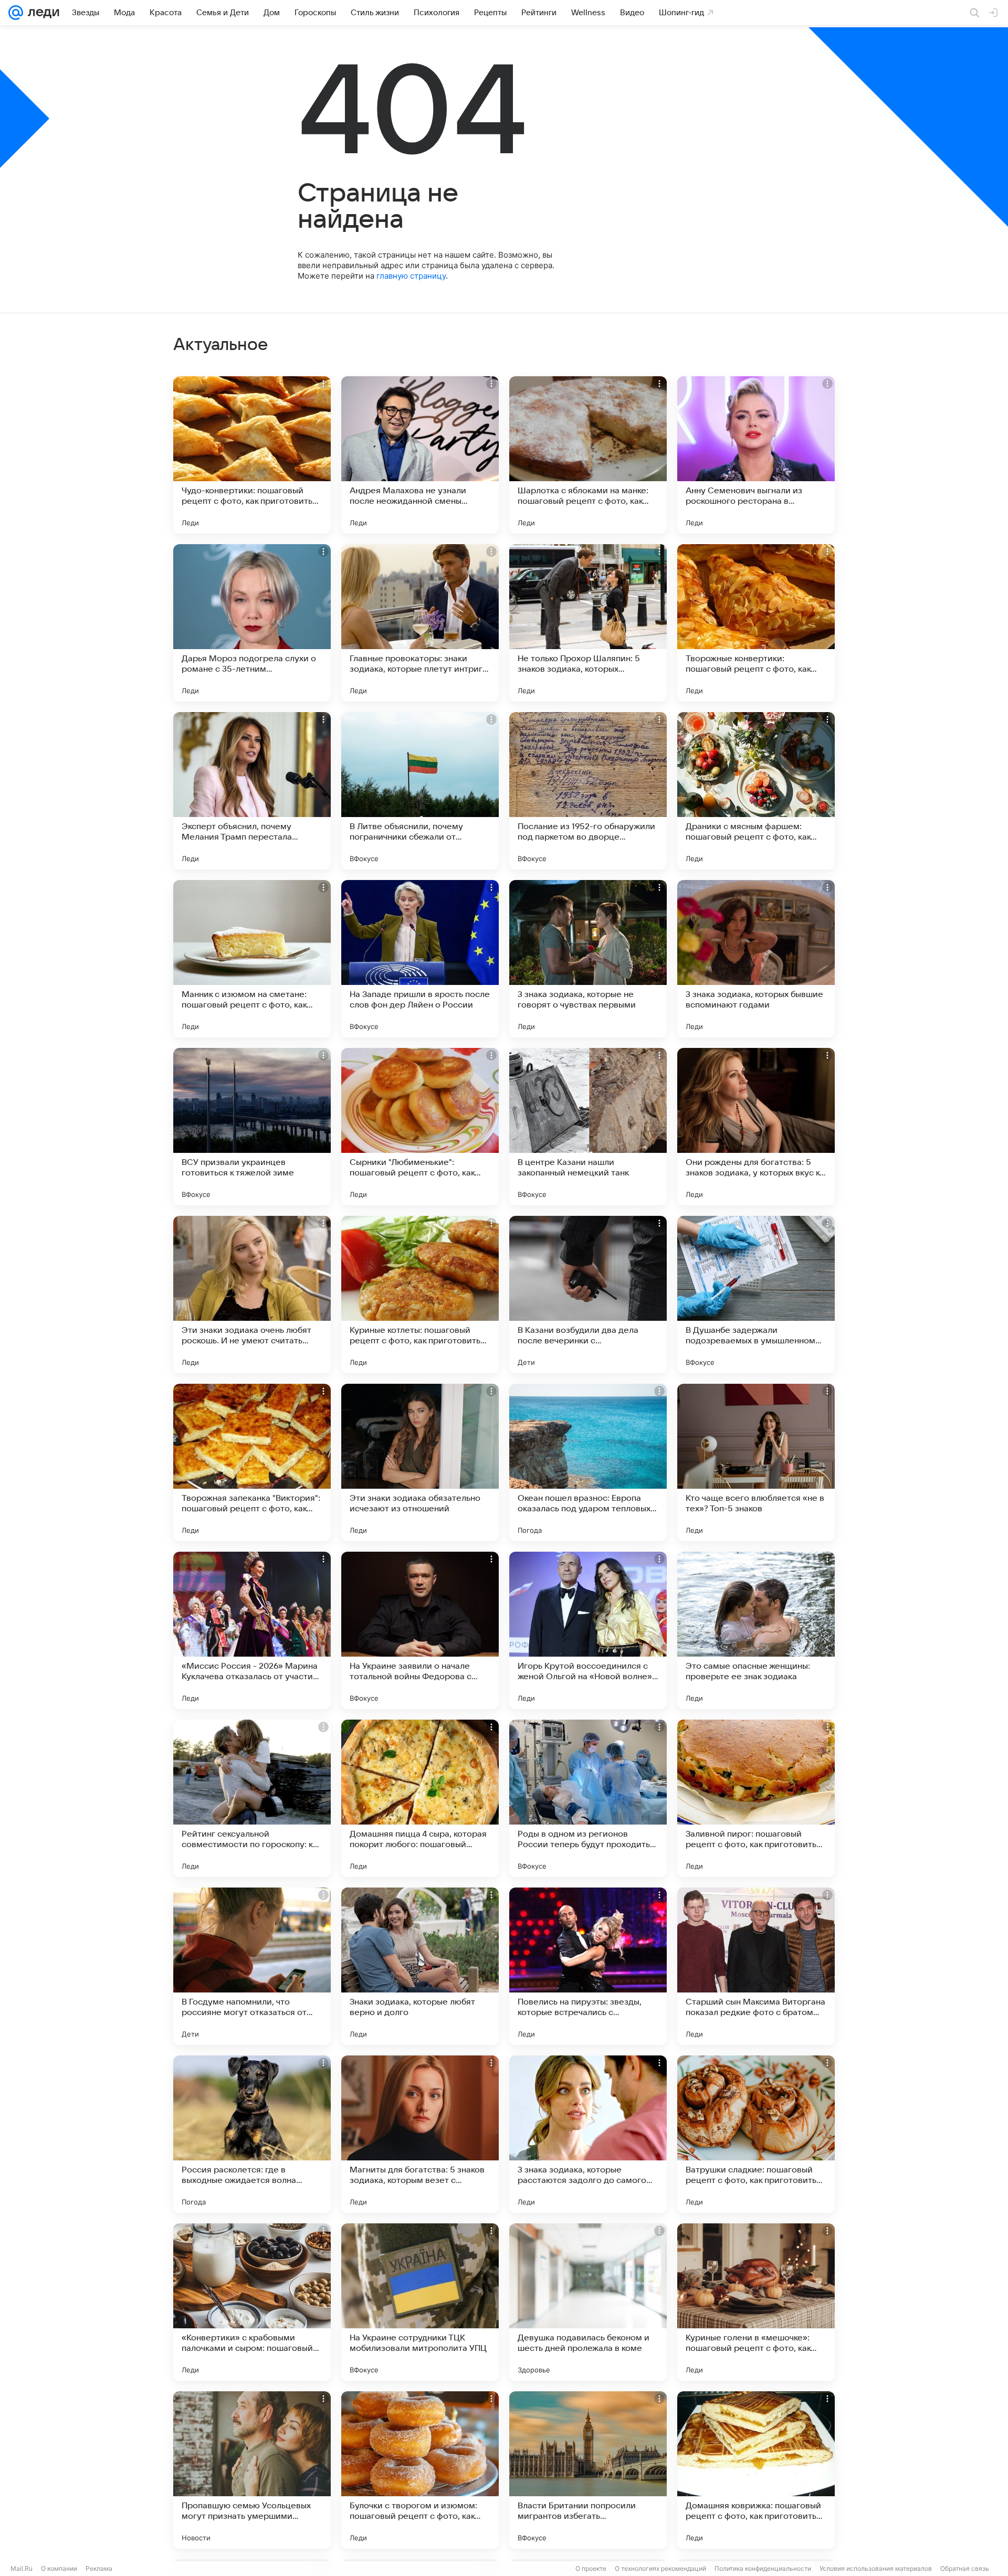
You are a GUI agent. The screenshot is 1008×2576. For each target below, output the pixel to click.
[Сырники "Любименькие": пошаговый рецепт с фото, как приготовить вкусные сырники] (420, 1127)
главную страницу (411, 276)
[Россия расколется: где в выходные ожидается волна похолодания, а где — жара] (252, 2134)
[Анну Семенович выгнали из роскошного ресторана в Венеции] (756, 455)
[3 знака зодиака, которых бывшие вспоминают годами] (756, 959)
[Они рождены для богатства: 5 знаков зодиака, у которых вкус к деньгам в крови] (756, 1127)
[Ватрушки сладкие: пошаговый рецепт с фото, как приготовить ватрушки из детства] (756, 2134)
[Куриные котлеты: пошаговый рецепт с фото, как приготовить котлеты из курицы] (420, 1295)
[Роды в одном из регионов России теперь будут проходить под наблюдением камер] (588, 1798)
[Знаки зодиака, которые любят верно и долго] (420, 1966)
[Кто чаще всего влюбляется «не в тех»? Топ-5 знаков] (756, 1462)
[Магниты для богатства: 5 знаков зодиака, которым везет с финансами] (420, 2134)
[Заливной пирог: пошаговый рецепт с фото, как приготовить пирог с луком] (756, 1798)
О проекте (591, 2568)
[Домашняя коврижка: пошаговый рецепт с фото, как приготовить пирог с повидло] (756, 2470)
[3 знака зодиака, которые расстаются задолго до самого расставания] (588, 2134)
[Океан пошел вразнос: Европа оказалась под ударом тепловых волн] (588, 1462)
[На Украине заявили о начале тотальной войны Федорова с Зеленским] (420, 1630)
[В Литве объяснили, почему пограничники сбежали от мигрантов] (420, 791)
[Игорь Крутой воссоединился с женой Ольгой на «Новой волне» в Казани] (588, 1630)
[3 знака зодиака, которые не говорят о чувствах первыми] (588, 959)
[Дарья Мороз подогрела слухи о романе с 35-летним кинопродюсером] (252, 623)
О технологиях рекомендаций (660, 2568)
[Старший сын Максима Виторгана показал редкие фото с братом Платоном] (756, 1966)
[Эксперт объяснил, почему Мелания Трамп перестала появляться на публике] (252, 791)
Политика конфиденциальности (763, 2568)
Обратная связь (965, 2568)
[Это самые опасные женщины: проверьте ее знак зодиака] (756, 1630)
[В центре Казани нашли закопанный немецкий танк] (588, 1127)
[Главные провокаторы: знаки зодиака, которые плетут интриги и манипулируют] (420, 623)
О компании (59, 2568)
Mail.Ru (22, 2568)
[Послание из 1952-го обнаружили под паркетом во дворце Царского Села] (588, 791)
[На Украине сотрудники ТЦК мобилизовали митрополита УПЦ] (420, 2302)
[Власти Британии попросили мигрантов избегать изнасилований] (588, 2470)
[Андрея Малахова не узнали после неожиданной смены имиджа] (420, 455)
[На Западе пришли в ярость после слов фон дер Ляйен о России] (420, 959)
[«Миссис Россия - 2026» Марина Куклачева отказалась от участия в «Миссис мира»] (252, 1630)
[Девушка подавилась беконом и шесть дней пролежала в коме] (588, 2302)
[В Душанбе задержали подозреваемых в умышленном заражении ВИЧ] (756, 1295)
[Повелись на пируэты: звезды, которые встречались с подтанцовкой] (588, 1966)
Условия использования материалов (876, 2568)
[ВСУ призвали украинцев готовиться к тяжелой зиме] (252, 1127)
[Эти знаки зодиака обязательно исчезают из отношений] (420, 1462)
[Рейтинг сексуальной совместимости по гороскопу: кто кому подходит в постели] (252, 1798)
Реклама (99, 2568)
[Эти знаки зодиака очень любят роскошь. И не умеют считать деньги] (252, 1295)
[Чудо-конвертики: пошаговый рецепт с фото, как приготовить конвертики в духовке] (252, 455)
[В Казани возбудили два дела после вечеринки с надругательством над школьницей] (588, 1295)
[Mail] (16, 13)
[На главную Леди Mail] (41, 13)
